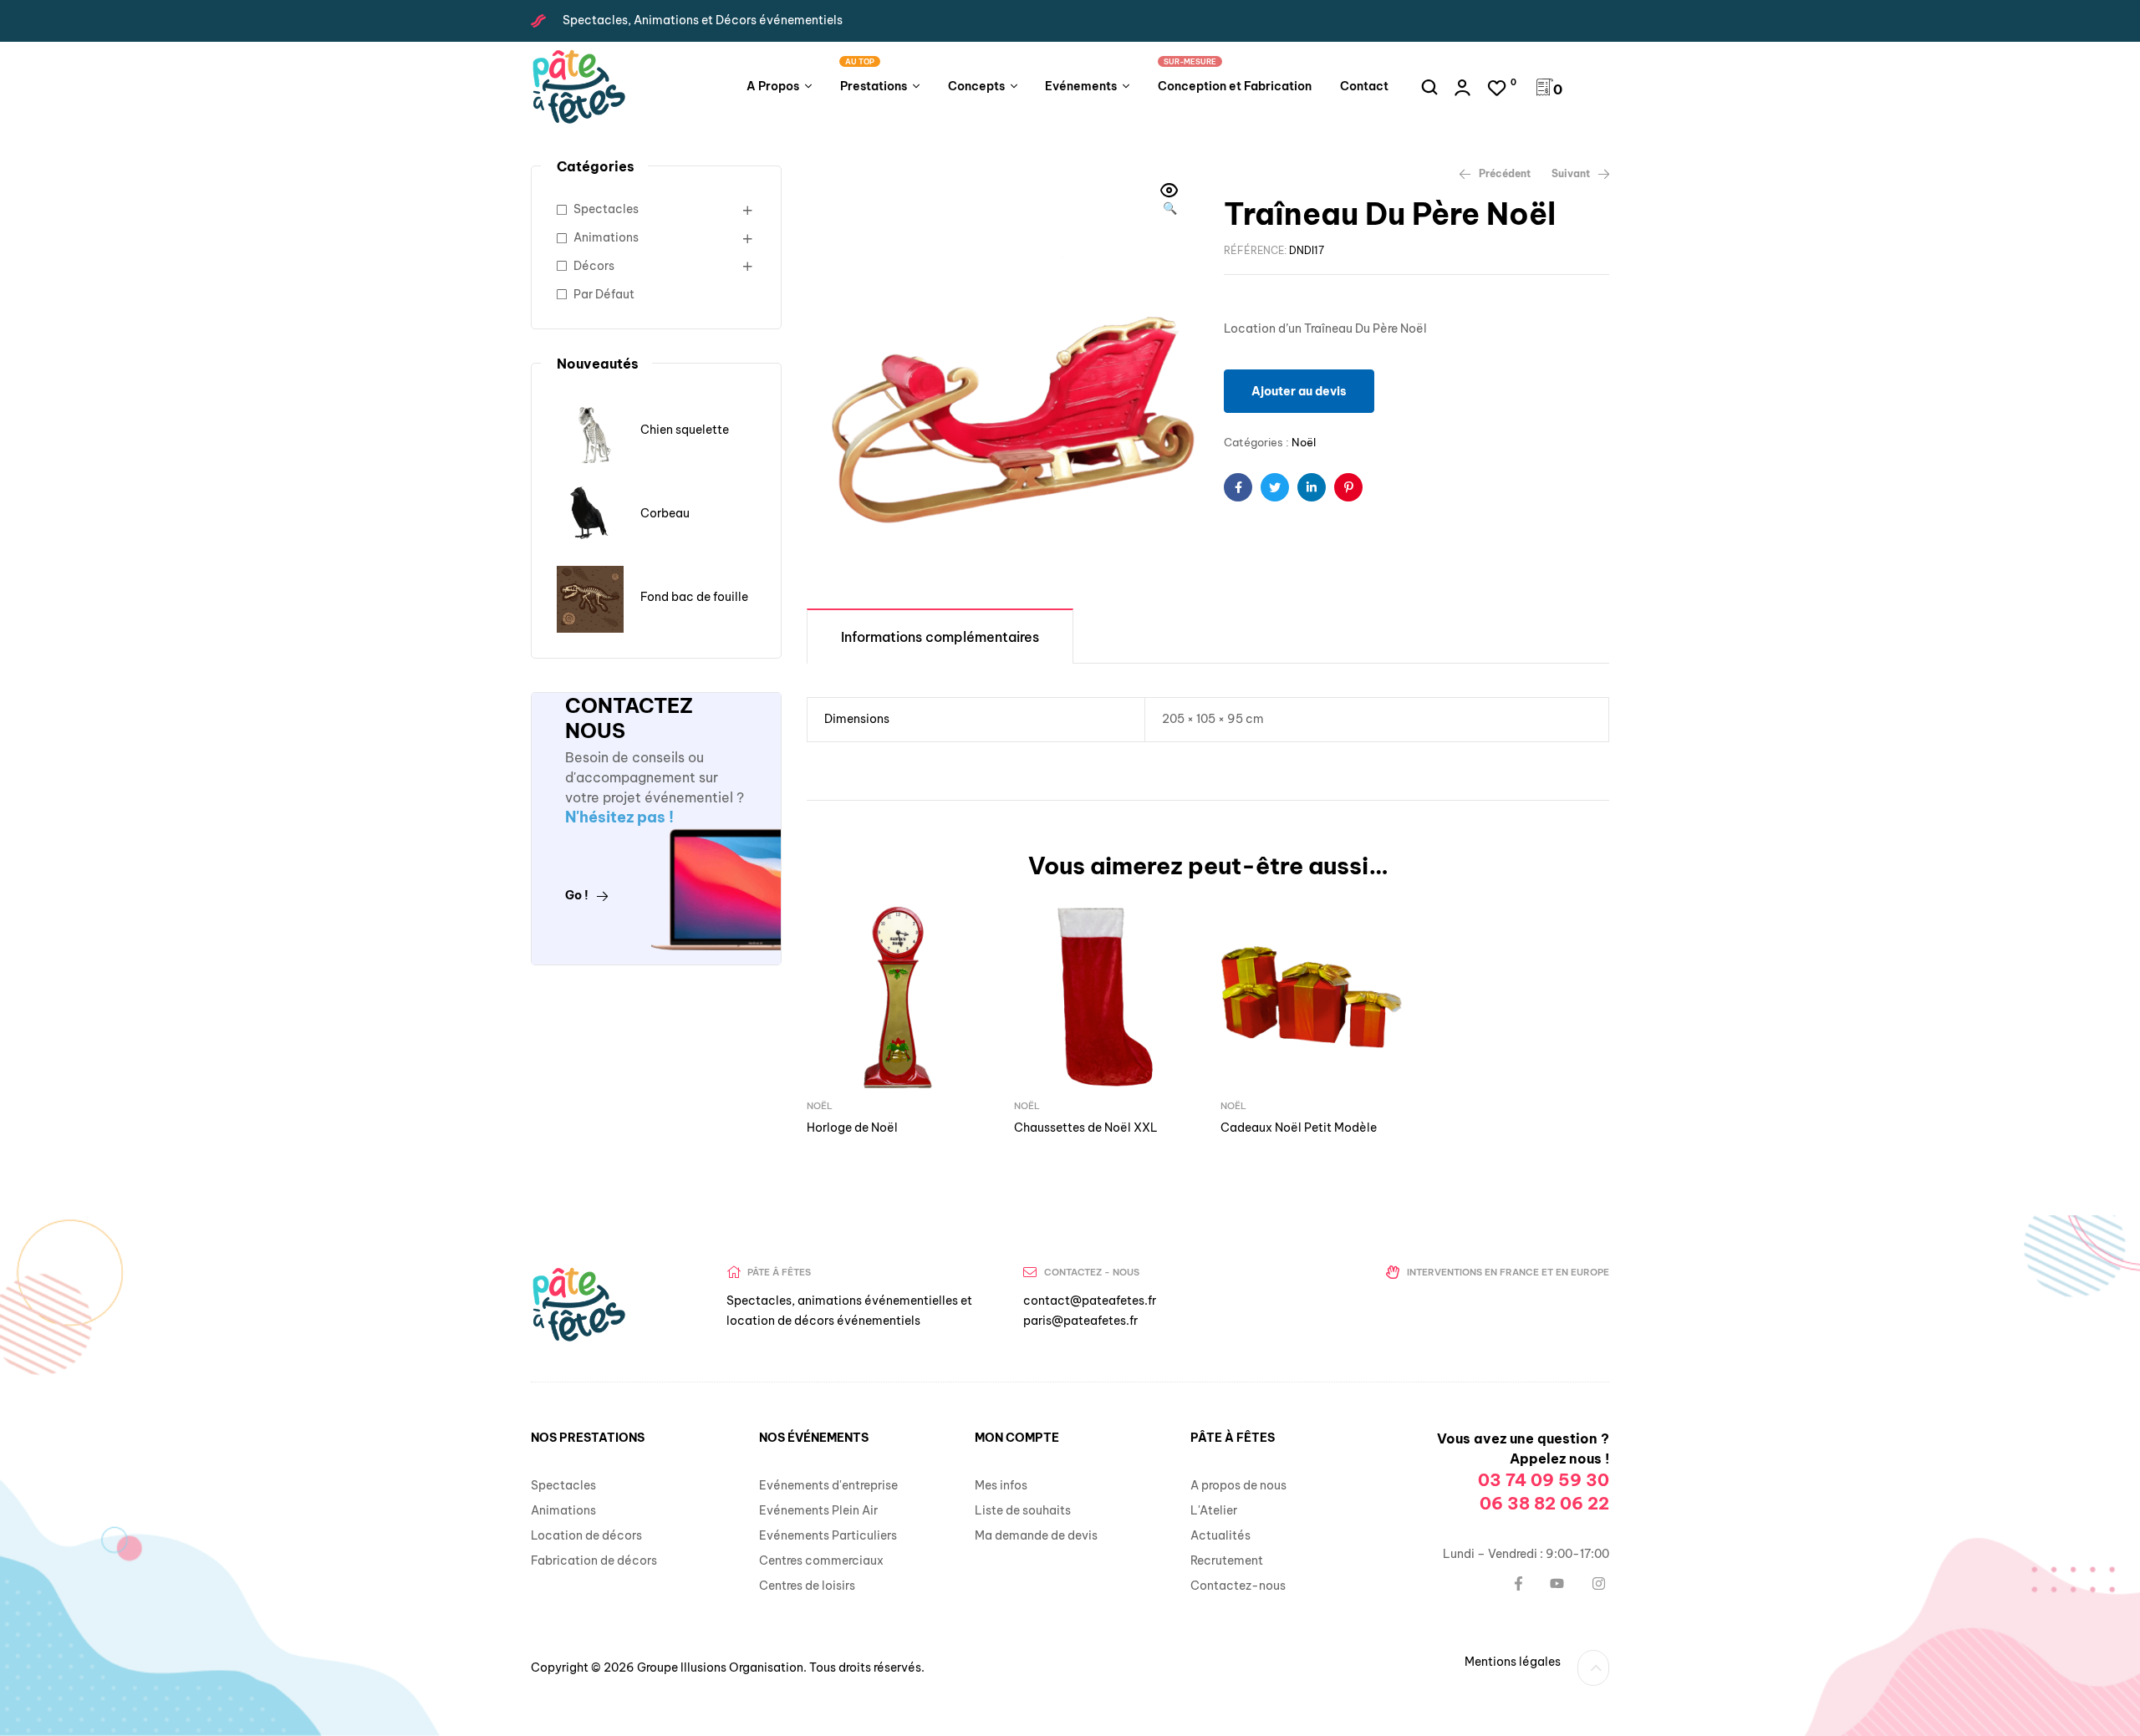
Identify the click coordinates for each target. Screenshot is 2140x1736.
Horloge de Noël (852, 1128)
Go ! (577, 895)
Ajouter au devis (1299, 391)
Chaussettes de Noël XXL (1086, 1128)
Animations (606, 237)
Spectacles (606, 209)
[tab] (940, 636)
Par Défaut (604, 294)
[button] (1169, 201)
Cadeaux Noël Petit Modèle (1299, 1128)
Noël (1304, 442)
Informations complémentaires (940, 637)
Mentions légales (1513, 1662)
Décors (594, 266)
